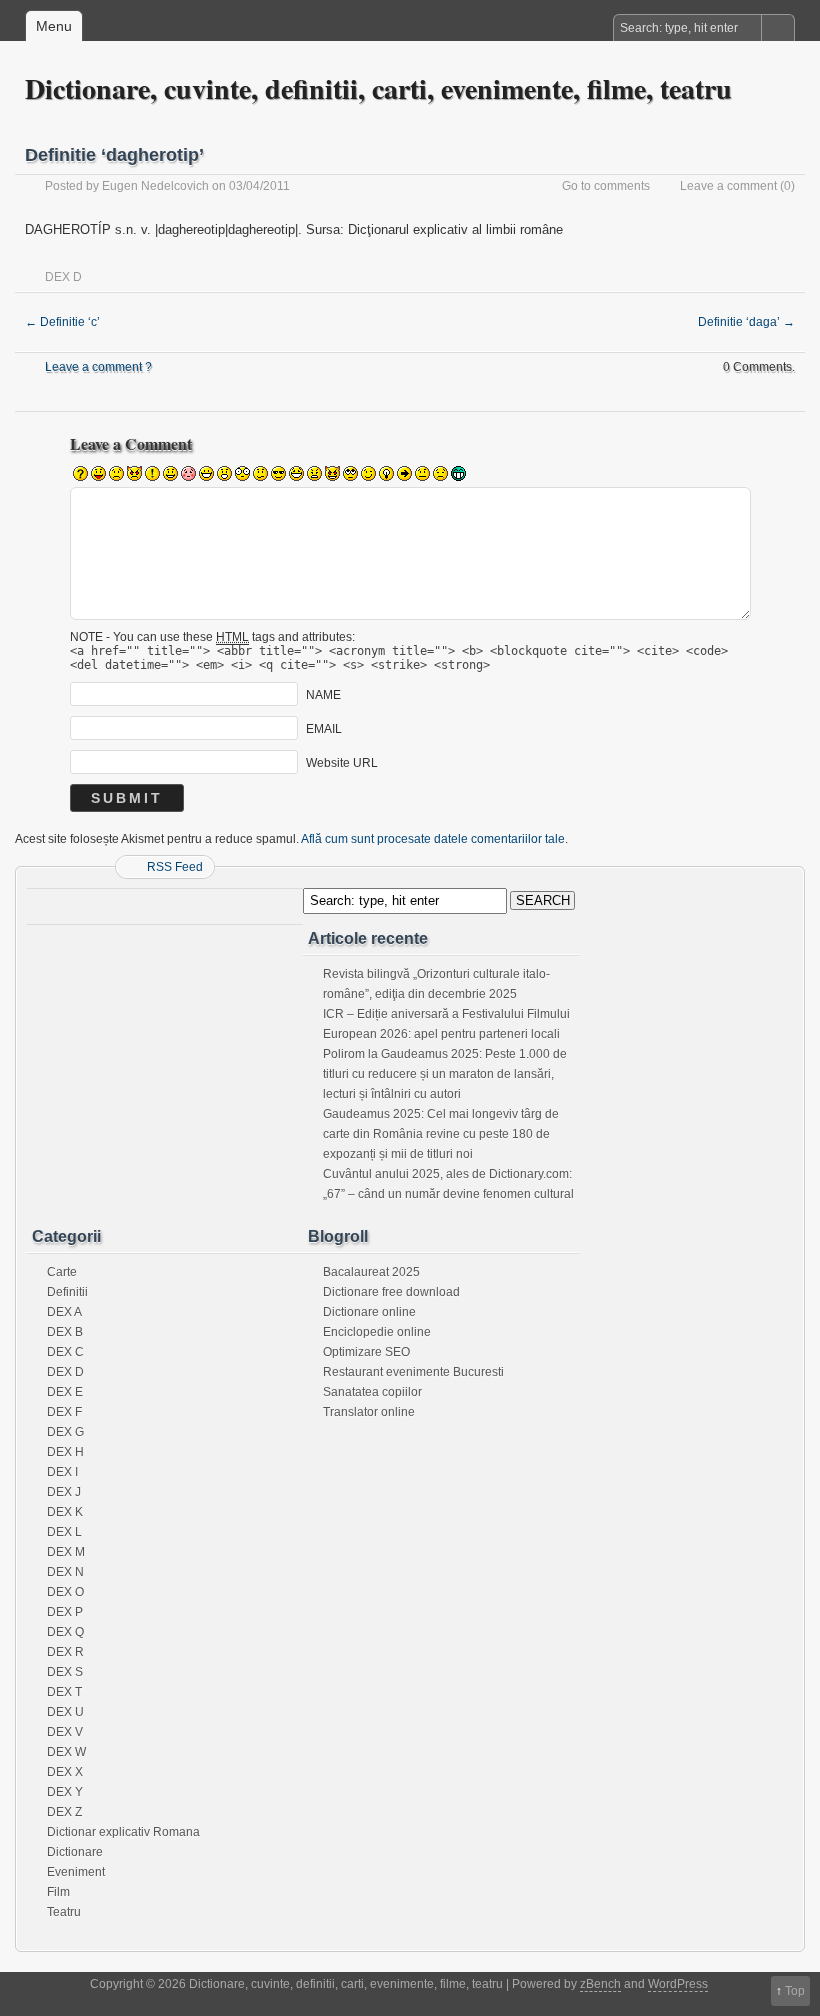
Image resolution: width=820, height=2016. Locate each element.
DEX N (65, 1572)
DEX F (64, 1412)
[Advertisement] (165, 1058)
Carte (62, 1272)
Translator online (369, 1412)
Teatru (64, 1912)
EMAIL (324, 729)
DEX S (65, 1672)
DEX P (65, 1612)
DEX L (64, 1532)
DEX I (62, 1472)
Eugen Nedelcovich (155, 186)
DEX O (65, 1592)
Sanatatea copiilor (372, 1392)
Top (795, 1991)
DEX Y (65, 1792)
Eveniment (76, 1872)
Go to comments (606, 186)
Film (58, 1892)
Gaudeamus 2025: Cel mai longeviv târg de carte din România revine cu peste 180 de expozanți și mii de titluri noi (441, 1134)
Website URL (342, 763)
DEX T (64, 1692)
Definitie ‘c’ (62, 322)
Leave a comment (728, 186)
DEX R (65, 1652)
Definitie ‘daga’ (746, 322)
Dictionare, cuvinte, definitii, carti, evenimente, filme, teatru (378, 88)
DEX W (66, 1752)
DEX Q (65, 1632)
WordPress (678, 1984)
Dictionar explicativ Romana (123, 1832)
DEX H (65, 1452)
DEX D (63, 277)
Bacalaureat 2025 (371, 1272)
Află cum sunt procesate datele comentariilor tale (433, 839)
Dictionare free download (391, 1292)
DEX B (65, 1332)
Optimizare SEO (366, 1352)
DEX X (65, 1772)
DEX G (65, 1432)
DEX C (65, 1352)
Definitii (67, 1292)
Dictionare (75, 1852)
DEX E (65, 1392)
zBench (600, 1984)
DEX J (64, 1492)
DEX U (65, 1712)
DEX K (65, 1512)
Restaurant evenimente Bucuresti (413, 1372)
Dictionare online (369, 1312)
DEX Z (64, 1812)
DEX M (66, 1552)
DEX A (64, 1312)
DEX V (65, 1732)
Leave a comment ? (98, 367)
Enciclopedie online (377, 1332)
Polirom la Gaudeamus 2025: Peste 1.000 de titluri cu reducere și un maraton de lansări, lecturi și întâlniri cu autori (445, 1074)
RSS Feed (175, 867)
